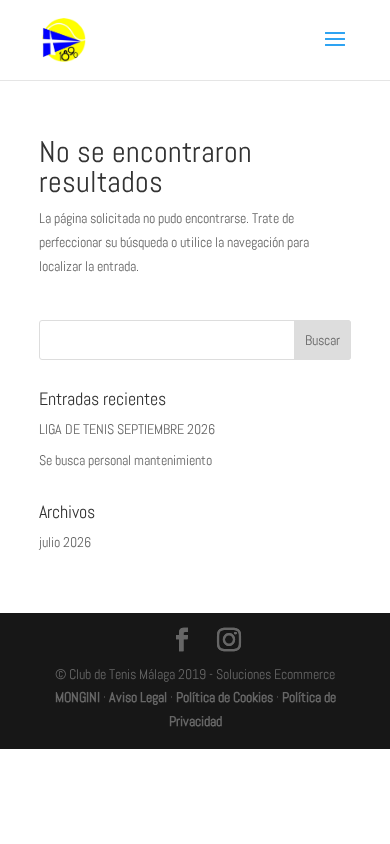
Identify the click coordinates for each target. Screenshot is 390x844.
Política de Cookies (224, 697)
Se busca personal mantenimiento (125, 460)
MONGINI (77, 697)
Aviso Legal (138, 697)
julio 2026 (65, 542)
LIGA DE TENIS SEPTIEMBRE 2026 (127, 429)
